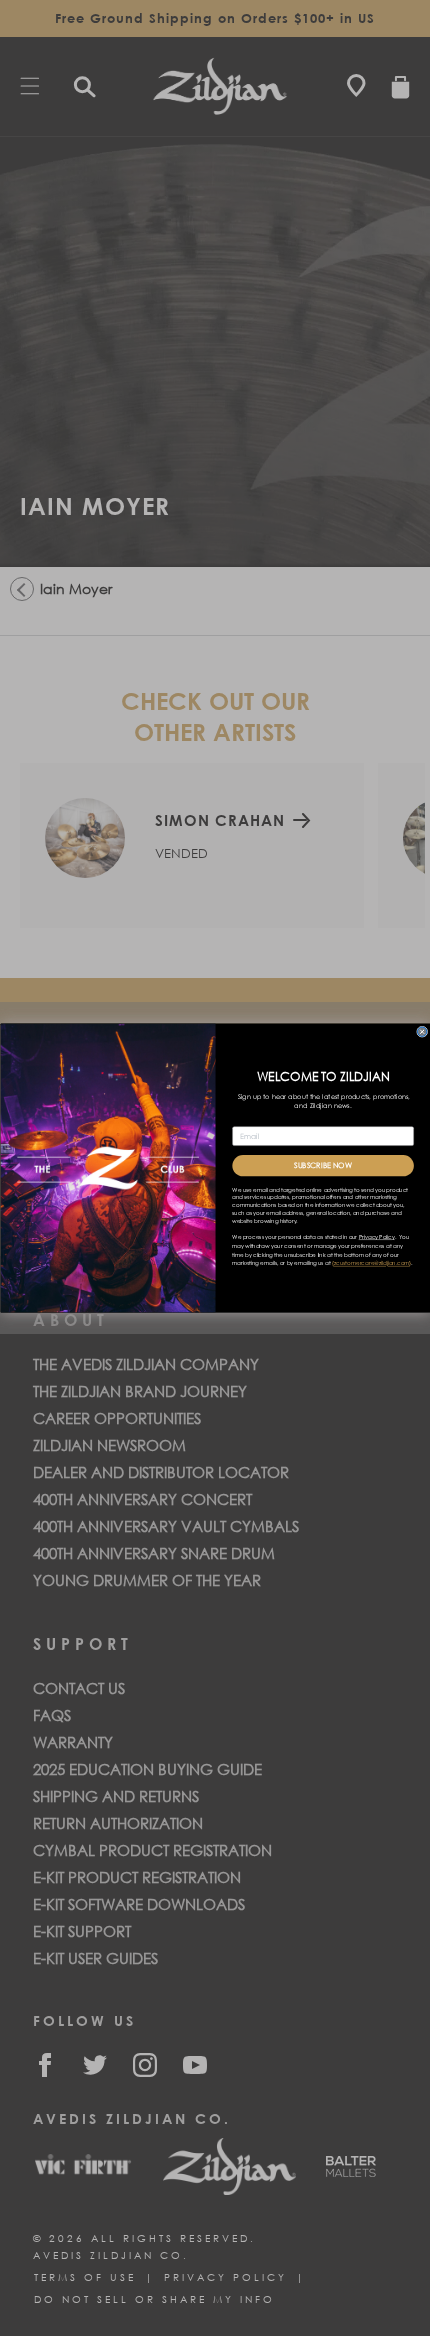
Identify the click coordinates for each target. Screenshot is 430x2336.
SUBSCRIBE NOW (323, 1166)
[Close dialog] (421, 1031)
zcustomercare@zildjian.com (371, 1264)
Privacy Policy (376, 1237)
